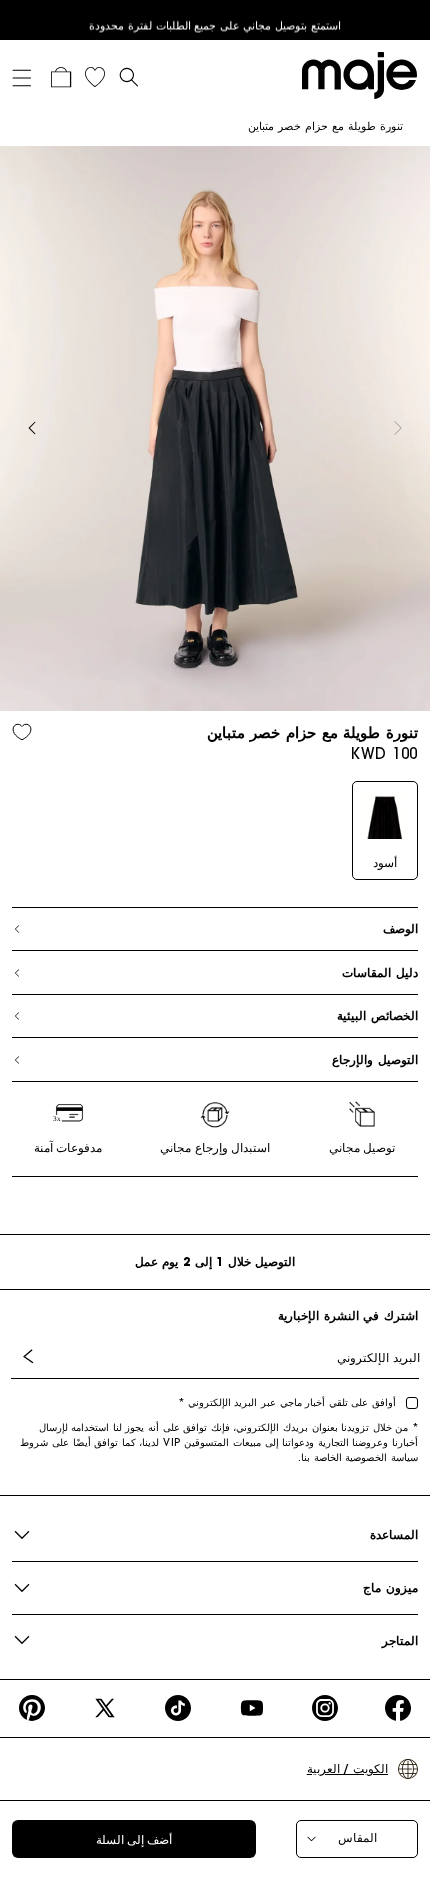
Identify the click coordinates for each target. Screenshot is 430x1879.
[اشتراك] (32, 1356)
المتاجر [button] (400, 1640)
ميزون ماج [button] (390, 1587)
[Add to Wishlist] (22, 731)
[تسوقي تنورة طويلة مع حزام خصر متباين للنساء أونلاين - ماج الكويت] (355, 74)
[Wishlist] (95, 77)
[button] (29, 74)
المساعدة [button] (394, 1534)
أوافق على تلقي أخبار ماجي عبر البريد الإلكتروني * (287, 1402)
